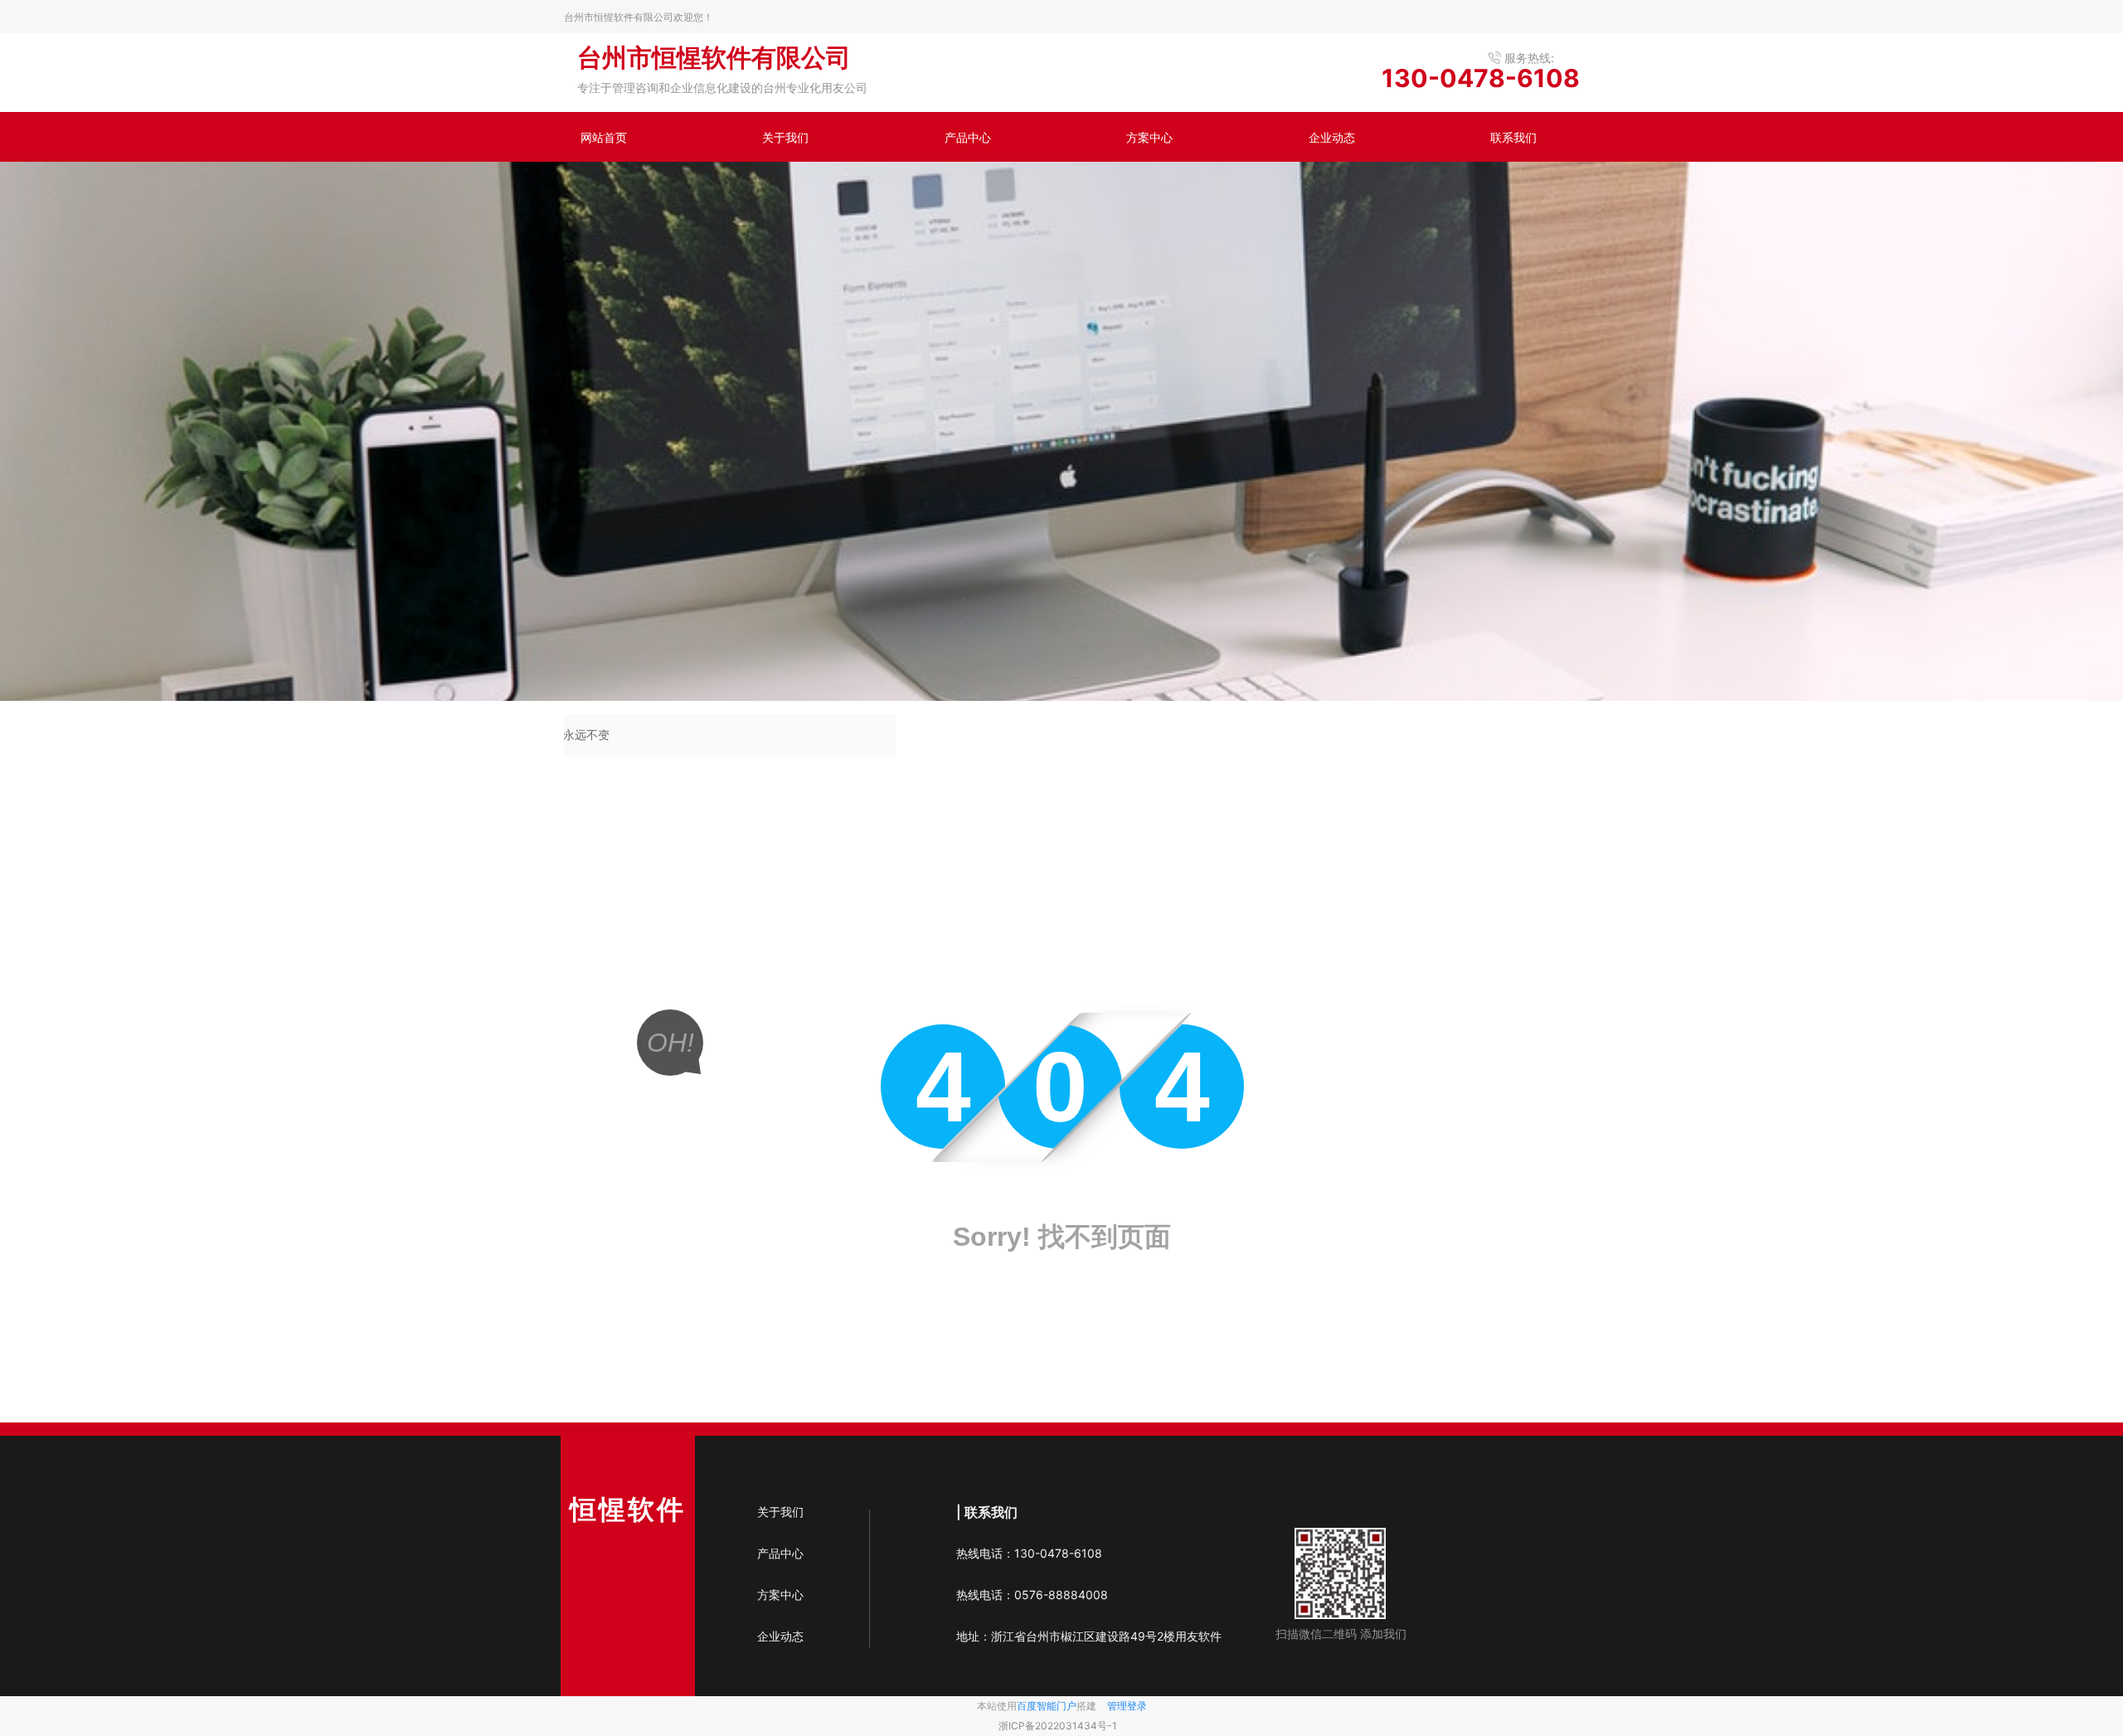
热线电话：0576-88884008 (1035, 1595)
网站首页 (604, 137)
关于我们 (785, 137)
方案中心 (1149, 137)
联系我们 (1513, 137)
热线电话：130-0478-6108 (1029, 1553)
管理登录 (1127, 1706)
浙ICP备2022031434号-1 (1058, 1726)
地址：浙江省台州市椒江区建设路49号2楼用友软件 (1089, 1636)
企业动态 (1332, 137)
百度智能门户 (1047, 1706)
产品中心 (968, 137)
